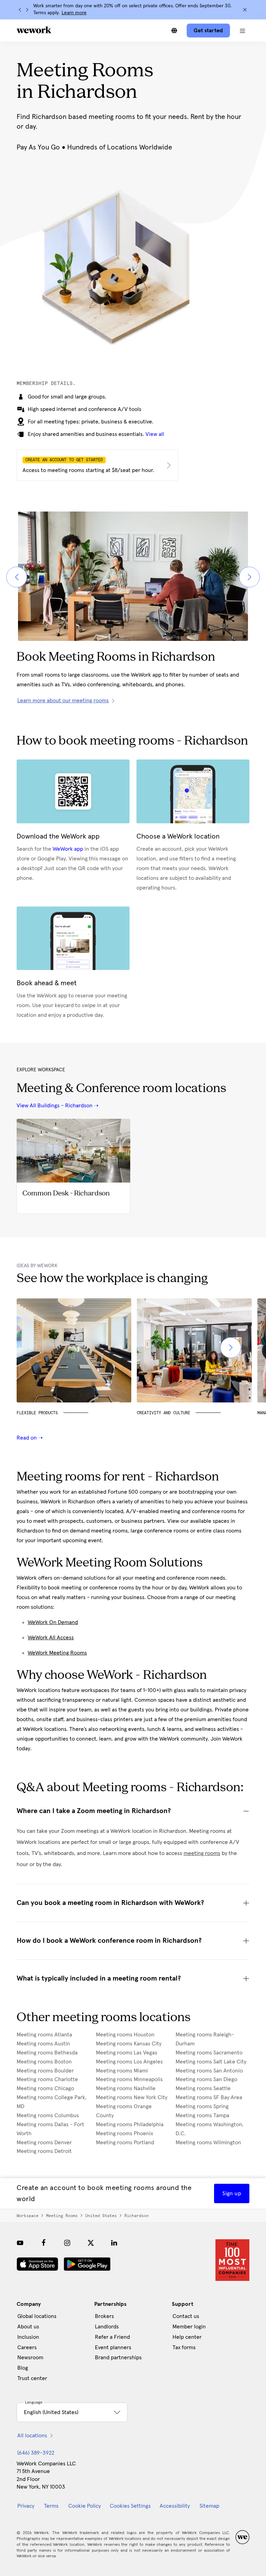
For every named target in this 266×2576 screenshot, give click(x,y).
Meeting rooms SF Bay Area (209, 2097)
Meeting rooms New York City (132, 2097)
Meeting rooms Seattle (203, 2088)
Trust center (32, 2378)
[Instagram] (67, 2243)
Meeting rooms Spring (202, 2106)
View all (155, 434)
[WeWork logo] (34, 30)
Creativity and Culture (163, 1413)
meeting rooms (202, 1853)
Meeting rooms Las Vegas (127, 2053)
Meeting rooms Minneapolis (129, 2079)
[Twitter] (91, 2243)
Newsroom (30, 2358)
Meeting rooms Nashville (126, 2088)
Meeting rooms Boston (44, 2062)
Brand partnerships (118, 2358)
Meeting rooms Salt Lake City (211, 2062)
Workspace (28, 2216)
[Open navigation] (242, 31)
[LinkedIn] (114, 2243)
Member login (189, 2327)
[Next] (27, 10)
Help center (187, 2337)
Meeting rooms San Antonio (209, 2071)
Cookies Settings (130, 2506)
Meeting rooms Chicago (45, 2088)
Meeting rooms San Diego (206, 2079)
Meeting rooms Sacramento (209, 2053)
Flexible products (37, 1413)
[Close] (245, 10)
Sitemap (209, 2506)
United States (101, 2216)
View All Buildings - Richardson (55, 1106)
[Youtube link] (20, 2243)
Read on (27, 1438)
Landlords (107, 2327)
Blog (23, 2368)
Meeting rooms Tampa (202, 2115)
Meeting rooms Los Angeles (129, 2062)
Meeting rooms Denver (44, 2143)
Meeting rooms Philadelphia (130, 2124)
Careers (27, 2347)
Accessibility (175, 2506)
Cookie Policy (85, 2506)
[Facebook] (44, 2243)
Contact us (186, 2316)
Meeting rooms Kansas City (129, 2044)
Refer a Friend (112, 2337)
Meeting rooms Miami (122, 2071)
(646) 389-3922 (36, 2453)
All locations (32, 2436)
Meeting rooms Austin (43, 2044)
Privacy (26, 2506)
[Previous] (20, 10)
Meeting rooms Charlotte (47, 2079)
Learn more (74, 13)
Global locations (37, 2316)
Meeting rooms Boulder (45, 2071)
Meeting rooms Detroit (44, 2151)
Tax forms (184, 2347)
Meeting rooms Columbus (48, 2115)
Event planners (113, 2347)
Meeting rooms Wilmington (208, 2143)
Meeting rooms (62, 2216)
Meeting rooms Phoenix (125, 2133)
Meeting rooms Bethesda (47, 2053)
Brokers (104, 2316)
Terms (51, 2506)
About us (28, 2327)
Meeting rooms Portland (125, 2143)
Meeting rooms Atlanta (44, 2035)
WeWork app (68, 849)
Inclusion (28, 2337)
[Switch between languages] (174, 31)
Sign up (232, 2193)
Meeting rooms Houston (125, 2035)
